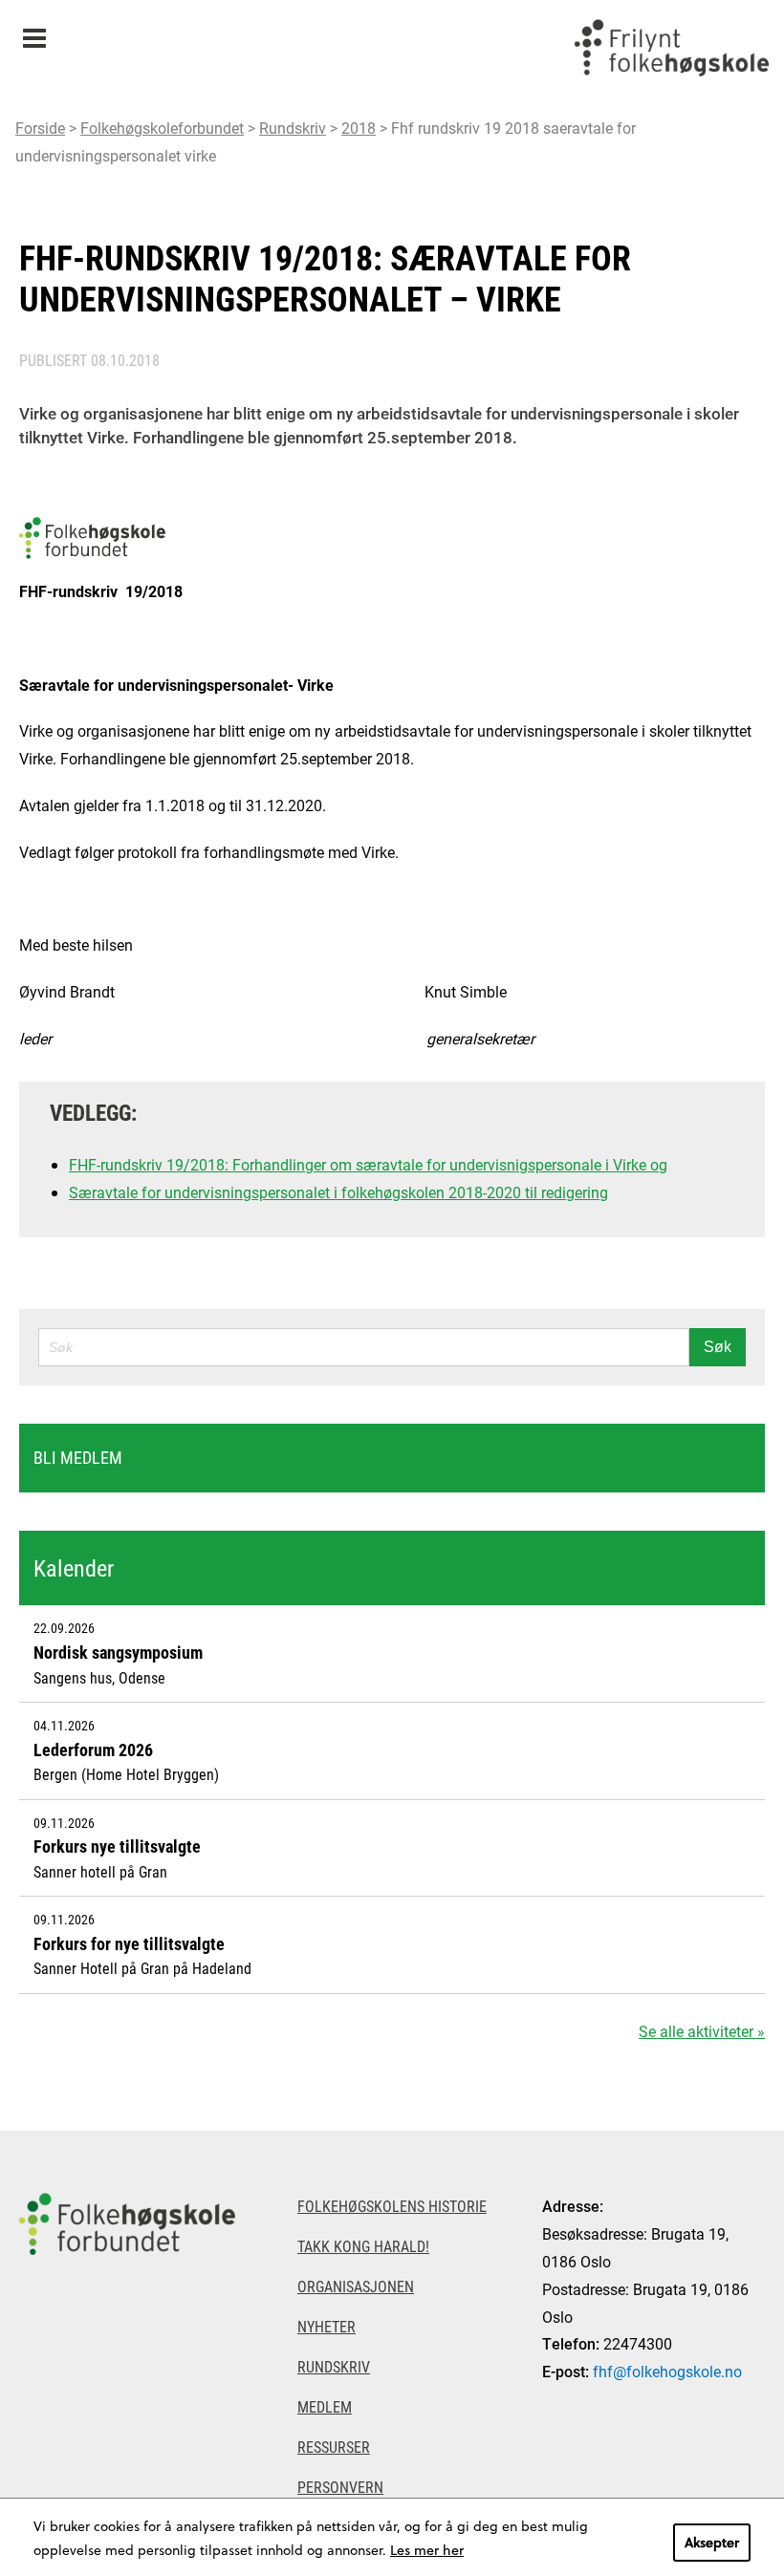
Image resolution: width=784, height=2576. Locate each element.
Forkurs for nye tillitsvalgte (129, 1943)
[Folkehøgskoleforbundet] (131, 2224)
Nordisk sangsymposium (118, 1652)
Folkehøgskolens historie (392, 2206)
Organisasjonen (356, 2286)
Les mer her (427, 2550)
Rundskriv (293, 128)
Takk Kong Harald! (363, 2246)
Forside (40, 128)
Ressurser (334, 2447)
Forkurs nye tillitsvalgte (117, 1846)
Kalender (74, 1568)
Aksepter (712, 2542)
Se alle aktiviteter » (702, 2031)
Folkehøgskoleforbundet (162, 128)
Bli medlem (78, 1457)
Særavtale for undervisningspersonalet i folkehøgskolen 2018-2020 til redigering (338, 1192)
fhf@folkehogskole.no (667, 2371)
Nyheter (327, 2326)
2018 (359, 128)
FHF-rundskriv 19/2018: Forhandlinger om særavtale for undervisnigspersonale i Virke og (368, 1164)
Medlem (325, 2406)
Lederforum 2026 (93, 1750)
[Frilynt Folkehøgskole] (671, 48)
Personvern (340, 2487)
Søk (718, 1347)
